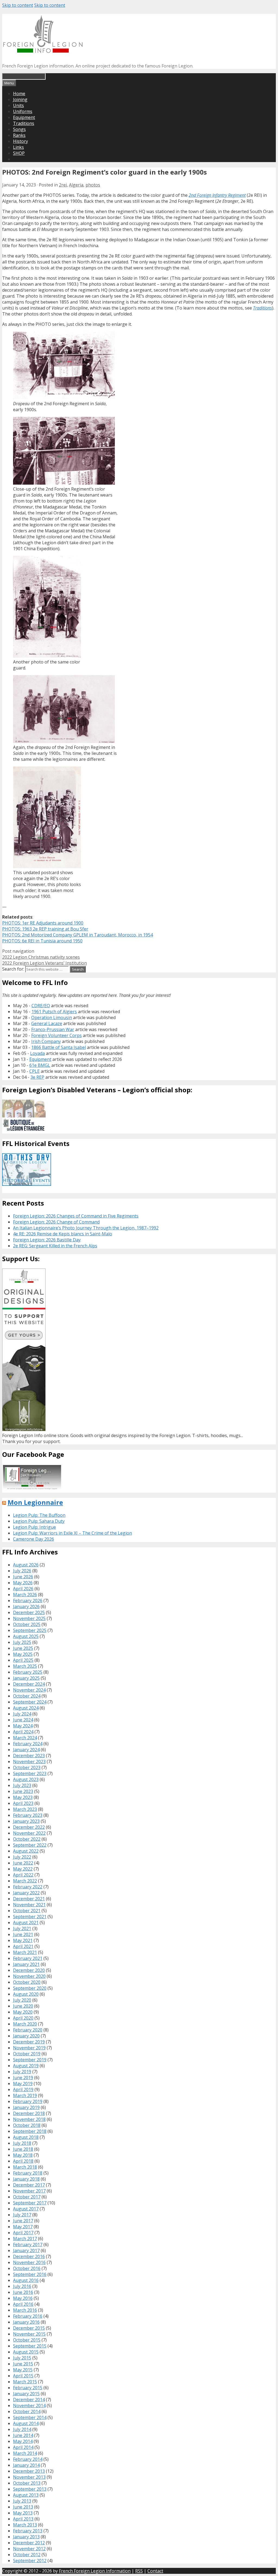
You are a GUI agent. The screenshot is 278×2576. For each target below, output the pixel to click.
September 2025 (30, 1630)
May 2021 (23, 1940)
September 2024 (30, 1702)
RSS (139, 2571)
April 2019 (23, 2089)
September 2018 (30, 2131)
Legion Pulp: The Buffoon (39, 1515)
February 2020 (28, 2030)
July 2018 (22, 2143)
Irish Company (46, 1041)
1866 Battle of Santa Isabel (59, 1047)
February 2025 (28, 1672)
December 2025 (29, 1612)
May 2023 (23, 1797)
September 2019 (30, 2060)
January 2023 (26, 1821)
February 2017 (28, 2245)
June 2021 (23, 1934)
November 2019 (29, 2048)
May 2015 (23, 2370)
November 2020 (29, 1976)
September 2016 (30, 2274)
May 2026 (23, 1583)
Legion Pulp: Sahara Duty (39, 1521)
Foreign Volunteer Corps (56, 1035)
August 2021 (26, 1923)
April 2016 (23, 2304)
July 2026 (22, 1571)
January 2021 (26, 1964)
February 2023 (28, 1815)
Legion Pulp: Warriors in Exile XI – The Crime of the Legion (72, 1533)
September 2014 (30, 2417)
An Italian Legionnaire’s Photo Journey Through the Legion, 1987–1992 (86, 1228)
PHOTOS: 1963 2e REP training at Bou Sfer (45, 929)
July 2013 (22, 2501)
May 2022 (23, 1869)
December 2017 (29, 2185)
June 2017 (23, 2221)
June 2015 (23, 2364)
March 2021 (25, 1952)
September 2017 (30, 2203)
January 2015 (26, 2394)
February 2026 (28, 1601)
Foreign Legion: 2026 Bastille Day (47, 1240)
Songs (19, 129)
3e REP (37, 1077)
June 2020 (23, 2006)
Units (18, 105)
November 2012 (29, 2549)
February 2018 (28, 2173)
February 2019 (28, 2101)
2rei (63, 185)
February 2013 (28, 2531)
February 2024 (28, 1744)
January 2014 (26, 2465)
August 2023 (26, 1779)
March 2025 (25, 1666)
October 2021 (27, 1911)
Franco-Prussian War (53, 1029)
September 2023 (30, 1773)
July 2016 (22, 2286)
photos (93, 185)
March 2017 (25, 2239)
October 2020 (27, 1982)
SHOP (19, 153)
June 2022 (23, 1863)
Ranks (19, 135)
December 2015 (29, 2328)
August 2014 (26, 2423)
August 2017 (26, 2209)
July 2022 (22, 1857)
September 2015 (30, 2346)
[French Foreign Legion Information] (43, 51)
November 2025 (29, 1618)
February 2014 (28, 2459)
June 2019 (23, 2078)
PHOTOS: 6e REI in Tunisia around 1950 (42, 941)
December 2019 (29, 2042)
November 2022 (29, 1833)
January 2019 (26, 2107)
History (20, 141)
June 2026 (23, 1577)
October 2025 (27, 1624)
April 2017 (23, 2233)
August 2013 (26, 2495)
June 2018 (23, 2149)
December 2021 (29, 1899)
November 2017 (29, 2191)
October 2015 (27, 2340)
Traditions (24, 123)
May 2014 (23, 2441)
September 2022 (30, 1845)
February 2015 (28, 2388)
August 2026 (26, 1565)
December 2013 (29, 2471)
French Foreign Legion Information (95, 2571)
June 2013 (23, 2507)
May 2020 (23, 2012)
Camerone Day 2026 (34, 1539)
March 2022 (25, 1881)
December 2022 (29, 1827)
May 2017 (23, 2227)
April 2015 (23, 2376)
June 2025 (23, 1648)
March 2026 (25, 1595)
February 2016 (28, 2316)
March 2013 (25, 2525)
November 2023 (29, 1762)
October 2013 (27, 2483)
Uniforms (23, 111)
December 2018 (29, 2113)
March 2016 (25, 2310)
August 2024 (26, 1708)
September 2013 (30, 2489)
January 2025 (26, 1678)
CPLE (34, 1071)
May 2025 (23, 1654)
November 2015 (29, 2334)
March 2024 (25, 1738)
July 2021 (22, 1928)
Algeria (76, 185)
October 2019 (27, 2054)
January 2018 (26, 2179)
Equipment (24, 117)
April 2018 (23, 2161)
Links (18, 147)
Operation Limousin (52, 1017)
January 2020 (26, 2036)
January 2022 (26, 1893)
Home (19, 94)
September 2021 (30, 1917)
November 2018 (29, 2119)
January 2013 (26, 2537)
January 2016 (26, 2322)
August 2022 (26, 1851)
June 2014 (23, 2435)
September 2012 (30, 2561)
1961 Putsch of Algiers (54, 1012)
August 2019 (26, 2066)
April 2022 (23, 1875)
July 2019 (22, 2072)
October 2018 (27, 2125)
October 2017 (27, 2197)
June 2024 (23, 1720)
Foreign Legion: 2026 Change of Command (56, 1222)
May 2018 (23, 2155)
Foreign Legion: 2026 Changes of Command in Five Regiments (76, 1216)
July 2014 (22, 2429)
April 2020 (23, 2018)
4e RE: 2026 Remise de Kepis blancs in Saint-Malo (63, 1234)
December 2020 (29, 1970)
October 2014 (27, 2411)
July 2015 (22, 2358)
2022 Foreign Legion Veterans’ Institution (45, 963)
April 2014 (23, 2447)
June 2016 (23, 2292)
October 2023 (27, 1767)
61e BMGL (40, 1065)
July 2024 (22, 1714)
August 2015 (26, 2352)
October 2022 (27, 1839)
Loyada (37, 1053)
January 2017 (26, 2250)
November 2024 (29, 1690)
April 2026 (23, 1589)
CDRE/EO (41, 1006)
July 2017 (22, 2215)
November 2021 (29, 1905)
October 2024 (27, 1696)
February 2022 (28, 1887)
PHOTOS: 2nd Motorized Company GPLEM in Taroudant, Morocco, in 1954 (78, 935)
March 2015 (25, 2382)
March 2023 (25, 1809)
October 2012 (27, 2555)
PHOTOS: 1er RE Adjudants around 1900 (43, 923)
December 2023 (29, 1756)
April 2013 (23, 2519)
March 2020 (25, 2024)
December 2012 (29, 2543)
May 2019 (23, 2084)
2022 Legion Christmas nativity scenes (41, 957)
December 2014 (29, 2400)
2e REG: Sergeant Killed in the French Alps (55, 1246)
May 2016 (23, 2298)
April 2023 (23, 1803)
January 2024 (26, 1750)
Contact (155, 2571)
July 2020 (22, 2000)
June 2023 (23, 1791)
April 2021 (23, 1946)
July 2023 (22, 1785)
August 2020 (26, 1994)
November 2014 (29, 2406)
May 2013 (23, 2513)
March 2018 (25, 2167)
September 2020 (30, 1988)
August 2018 (26, 2137)
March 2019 (25, 2095)
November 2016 (29, 2262)
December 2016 (29, 2256)
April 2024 (23, 1732)
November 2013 (29, 2477)
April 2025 (23, 1660)
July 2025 (22, 1642)
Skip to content (18, 5)
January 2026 (26, 1606)
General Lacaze (47, 1023)
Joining (20, 99)
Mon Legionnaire (35, 1502)
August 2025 (26, 1636)
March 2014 (25, 2453)
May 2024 (23, 1726)
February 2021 (28, 1958)
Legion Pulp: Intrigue (34, 1527)
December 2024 (29, 1684)
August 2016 (26, 2280)
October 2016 (27, 2268)
